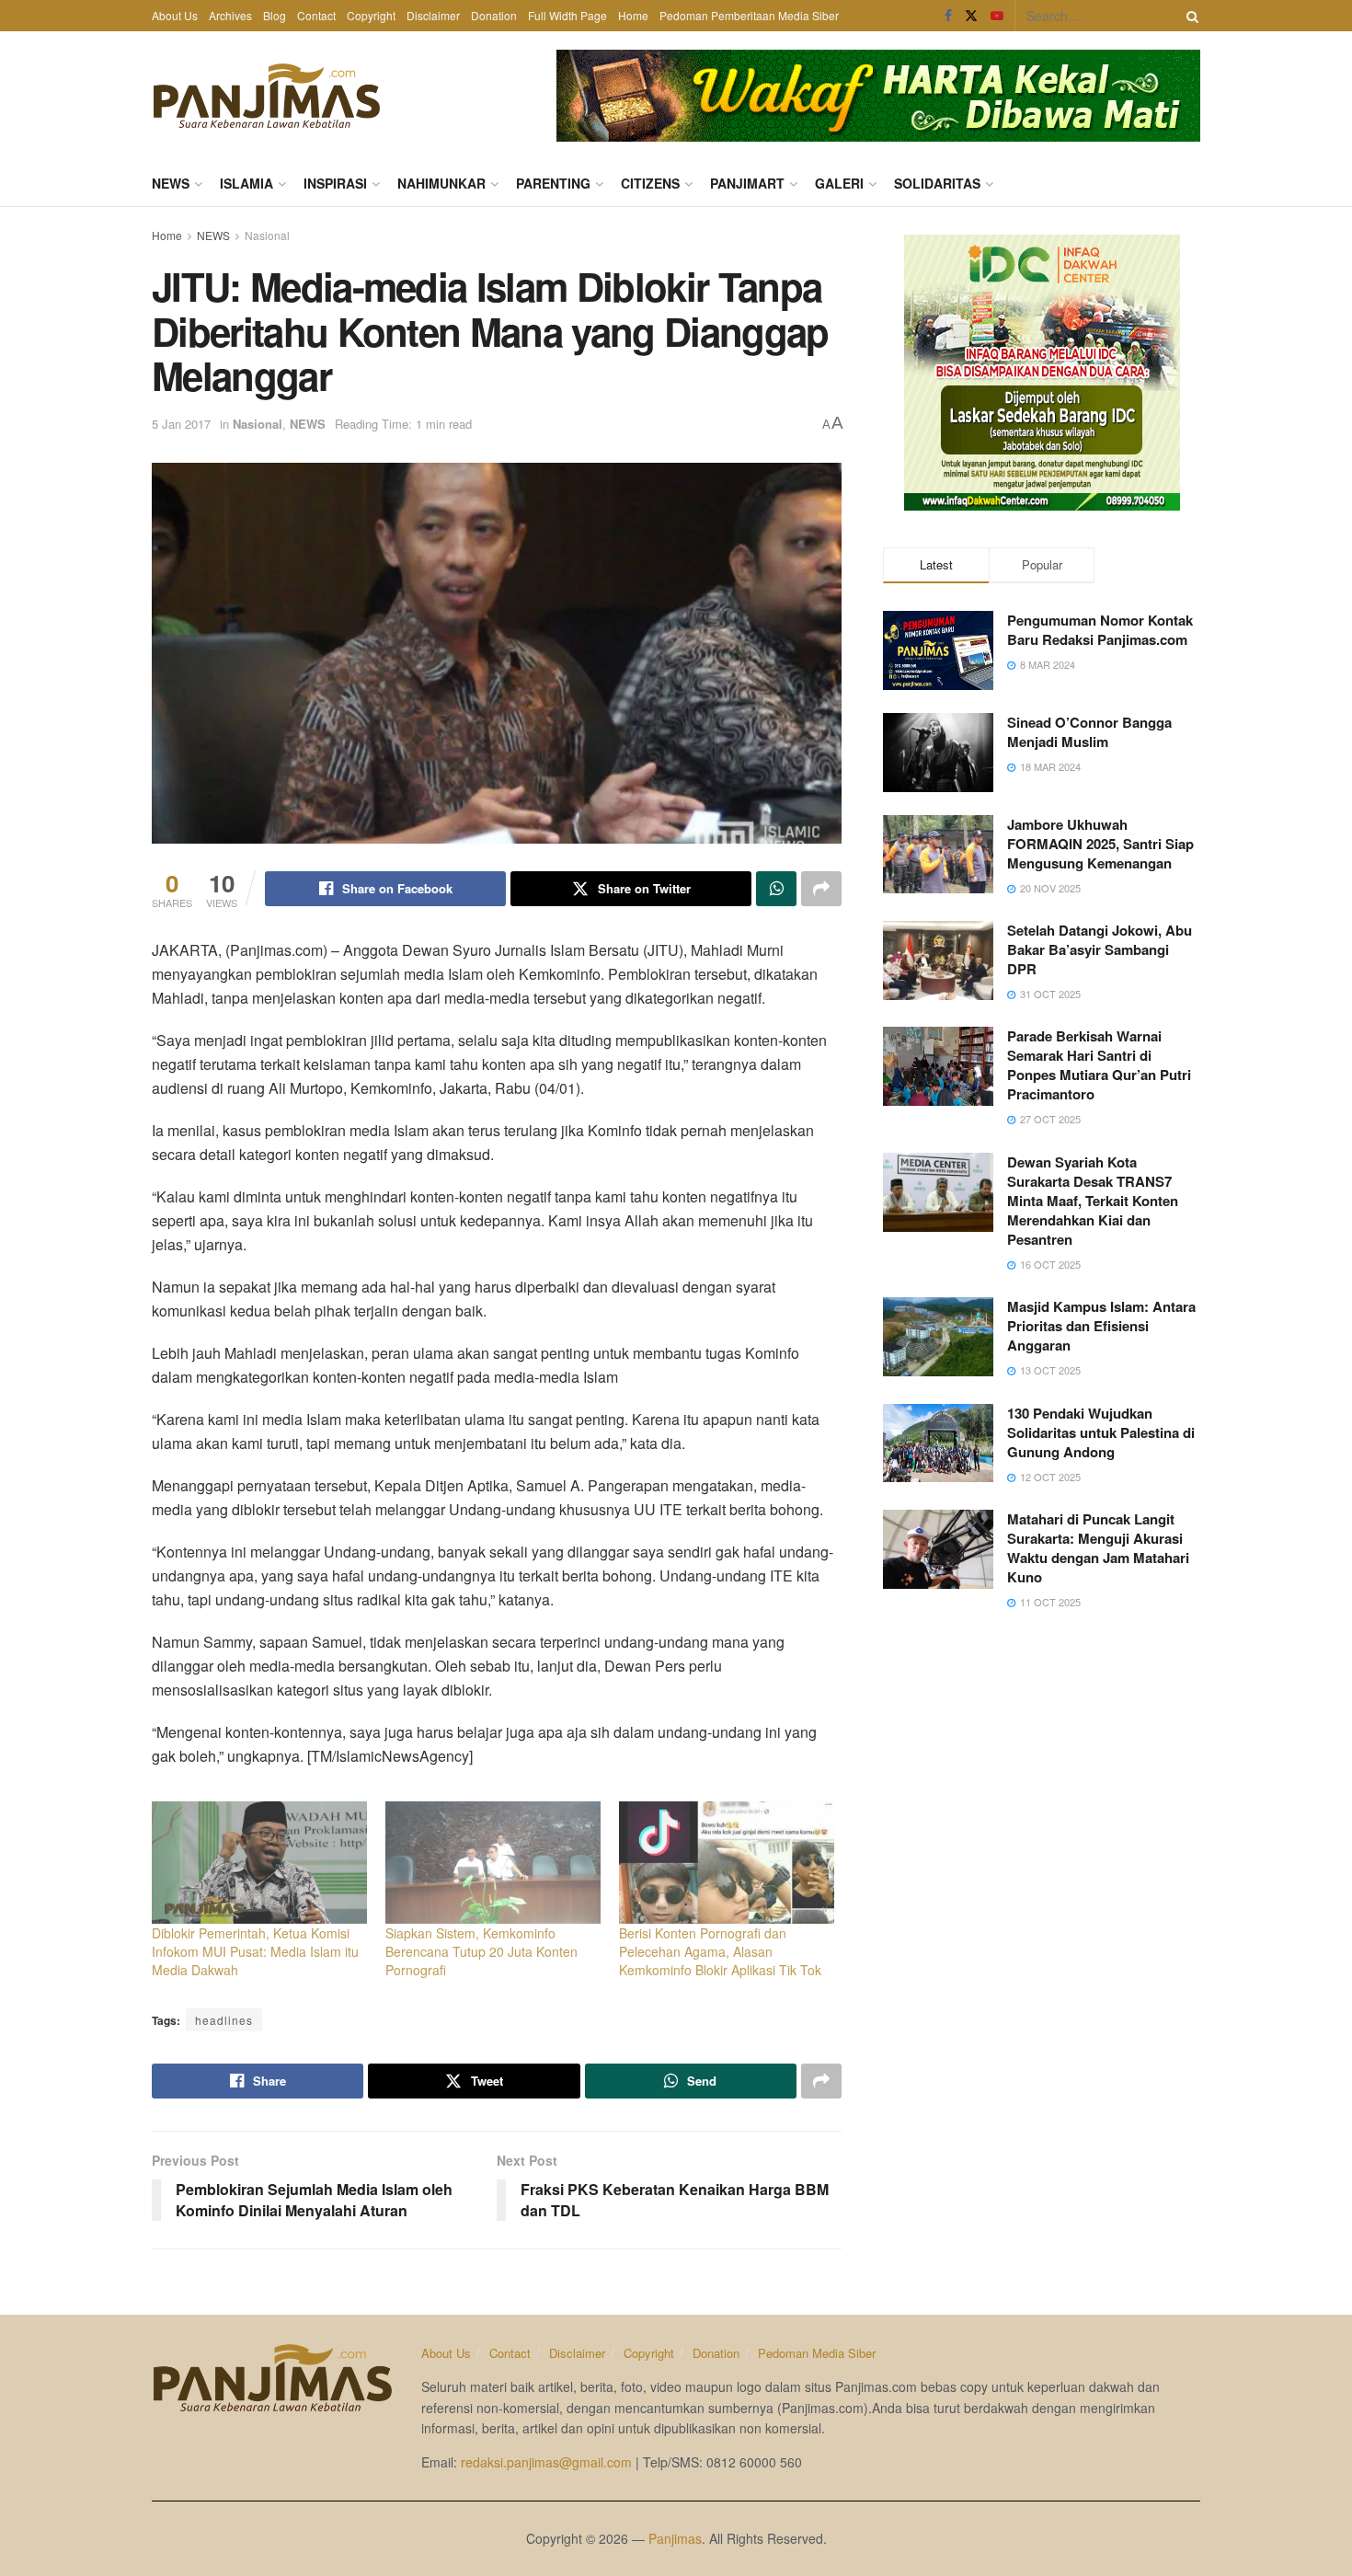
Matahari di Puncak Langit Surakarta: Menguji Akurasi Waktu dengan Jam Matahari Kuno (1098, 1548)
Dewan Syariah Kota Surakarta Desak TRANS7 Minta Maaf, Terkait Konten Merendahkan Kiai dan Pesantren (1093, 1201)
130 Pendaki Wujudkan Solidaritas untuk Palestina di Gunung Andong (1101, 1432)
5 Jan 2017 (181, 424)
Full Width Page (567, 15)
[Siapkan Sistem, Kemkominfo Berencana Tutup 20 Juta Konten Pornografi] (493, 1863)
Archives (230, 15)
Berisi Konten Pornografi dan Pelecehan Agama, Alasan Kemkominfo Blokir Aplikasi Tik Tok (720, 1951)
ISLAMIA (246, 183)
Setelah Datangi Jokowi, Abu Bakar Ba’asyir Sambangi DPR (1100, 949)
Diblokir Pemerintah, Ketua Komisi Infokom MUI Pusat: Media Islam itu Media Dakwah (255, 1951)
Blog (275, 15)
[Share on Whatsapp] (776, 889)
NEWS (171, 183)
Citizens (650, 183)
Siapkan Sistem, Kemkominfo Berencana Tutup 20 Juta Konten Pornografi (481, 1951)
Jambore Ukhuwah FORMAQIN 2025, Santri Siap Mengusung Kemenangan (1100, 844)
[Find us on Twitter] (971, 16)
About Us (175, 15)
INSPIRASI (335, 183)
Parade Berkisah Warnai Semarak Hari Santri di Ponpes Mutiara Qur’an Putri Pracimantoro (1099, 1065)
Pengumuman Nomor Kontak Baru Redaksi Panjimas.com (1100, 630)
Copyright (371, 15)
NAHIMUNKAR (441, 183)
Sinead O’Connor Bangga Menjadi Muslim (1089, 732)
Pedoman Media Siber (817, 2353)
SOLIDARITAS (937, 183)
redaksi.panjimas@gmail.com (546, 2462)
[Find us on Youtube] (997, 16)
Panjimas (675, 2538)
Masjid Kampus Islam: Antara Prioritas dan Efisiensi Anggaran (1101, 1326)
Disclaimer (433, 15)
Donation (494, 15)
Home (633, 15)
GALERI (839, 183)
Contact (316, 15)
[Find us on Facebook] (948, 16)
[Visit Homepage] (267, 96)
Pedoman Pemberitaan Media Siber (749, 15)
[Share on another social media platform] (821, 889)
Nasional (267, 235)
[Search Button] (1189, 16)
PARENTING (553, 183)
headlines (224, 2020)
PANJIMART (747, 183)
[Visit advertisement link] (878, 96)
